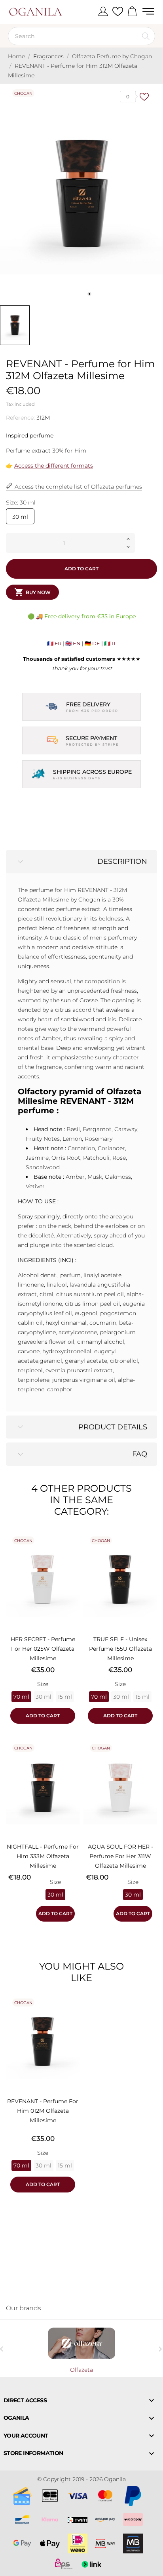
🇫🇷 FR (54, 643)
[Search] (146, 36)
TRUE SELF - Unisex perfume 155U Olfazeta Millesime (120, 1649)
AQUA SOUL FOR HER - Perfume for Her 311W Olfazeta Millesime (120, 1856)
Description (122, 861)
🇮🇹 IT (110, 643)
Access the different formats (54, 466)
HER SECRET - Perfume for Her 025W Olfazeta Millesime (43, 1649)
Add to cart (81, 569)
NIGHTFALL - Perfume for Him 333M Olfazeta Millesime (43, 1856)
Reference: (20, 418)
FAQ (140, 1454)
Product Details (113, 1427)
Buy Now (32, 592)
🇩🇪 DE (92, 643)
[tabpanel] (81, 193)
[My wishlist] (118, 12)
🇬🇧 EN (73, 643)
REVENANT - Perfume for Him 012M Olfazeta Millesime (43, 2111)
